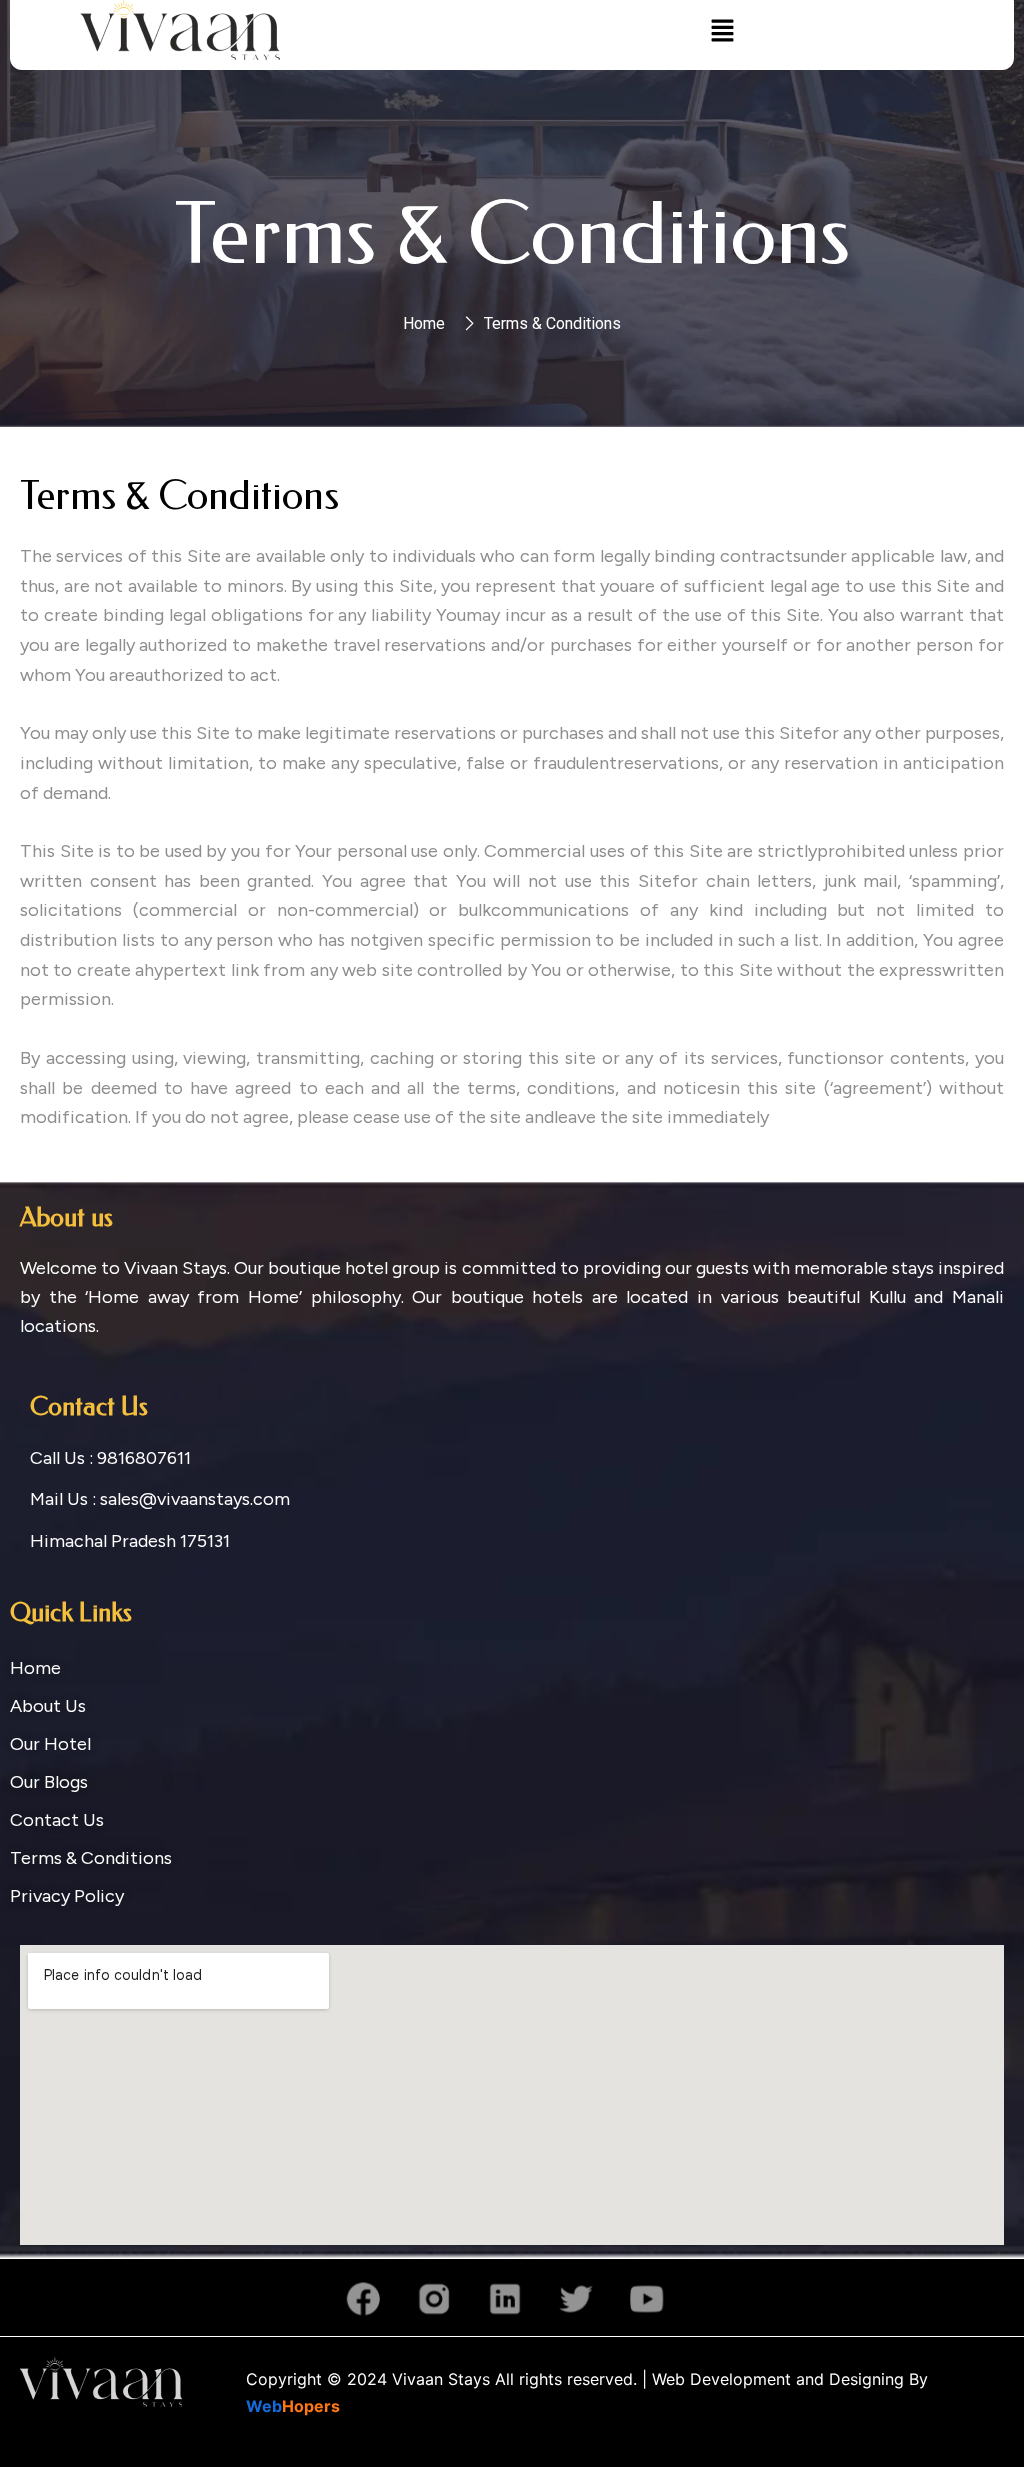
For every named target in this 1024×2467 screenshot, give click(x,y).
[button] (722, 30)
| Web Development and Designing (770, 2379)
